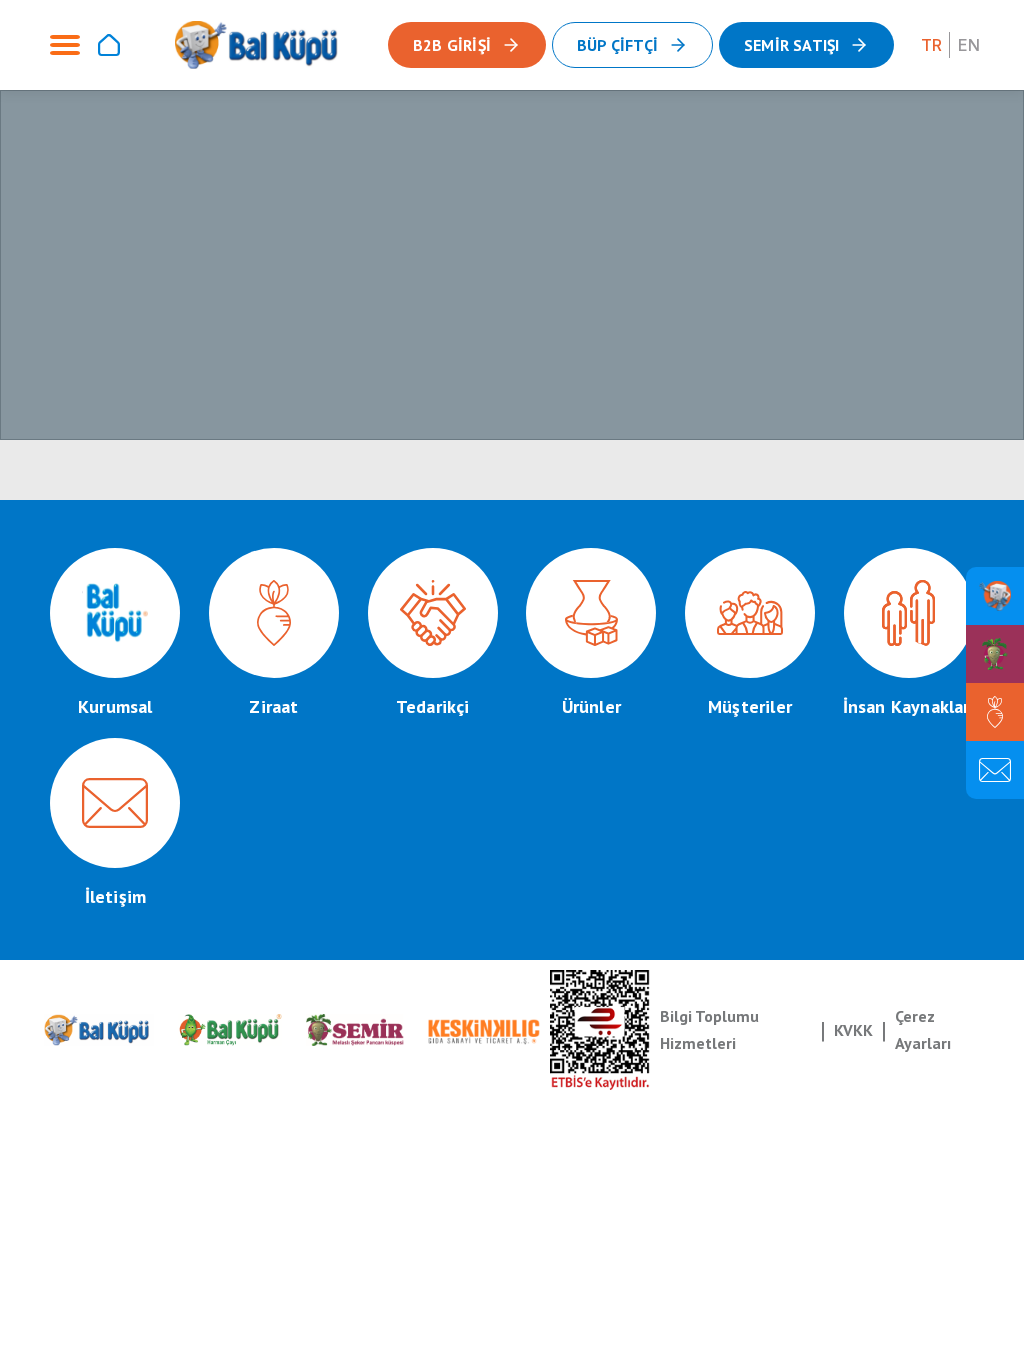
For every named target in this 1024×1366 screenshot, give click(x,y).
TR (931, 45)
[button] (806, 45)
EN (969, 45)
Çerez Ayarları (923, 1029)
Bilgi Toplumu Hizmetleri (709, 1029)
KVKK (853, 1030)
